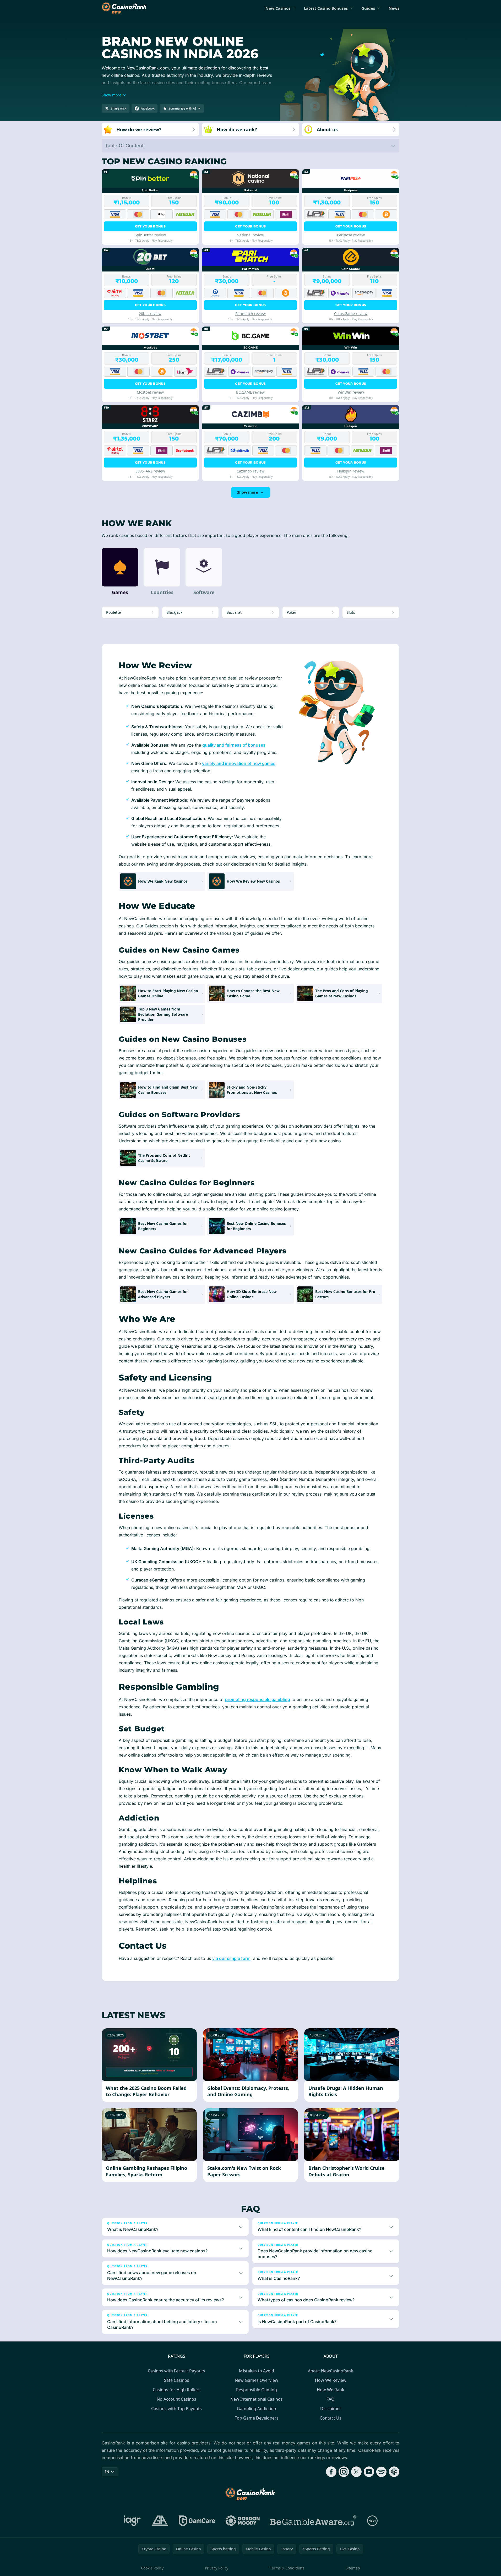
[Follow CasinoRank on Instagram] (344, 2472)
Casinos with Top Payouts (176, 2409)
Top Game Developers (257, 2418)
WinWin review (351, 392)
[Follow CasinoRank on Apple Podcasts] (394, 2472)
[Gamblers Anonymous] (160, 2521)
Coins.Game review (351, 314)
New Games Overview (257, 2380)
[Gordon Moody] (243, 2521)
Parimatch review (250, 314)
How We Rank (331, 2390)
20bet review (150, 314)
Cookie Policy (152, 2568)
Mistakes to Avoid (257, 2371)
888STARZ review (150, 471)
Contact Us (331, 2418)
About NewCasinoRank (331, 2371)
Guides (368, 8)
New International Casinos (257, 2399)
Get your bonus (150, 226)
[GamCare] (197, 2521)
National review (250, 235)
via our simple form (231, 1958)
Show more (247, 492)
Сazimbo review (250, 471)
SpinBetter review (150, 235)
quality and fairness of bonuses (234, 745)
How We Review (331, 2380)
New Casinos (278, 8)
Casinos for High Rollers (177, 2390)
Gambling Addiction (257, 2409)
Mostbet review (150, 392)
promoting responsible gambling (258, 1699)
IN (107, 2472)
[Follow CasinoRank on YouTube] (369, 2472)
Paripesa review (351, 235)
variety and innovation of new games (239, 763)
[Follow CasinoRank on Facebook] (331, 2472)
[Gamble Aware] (313, 2521)
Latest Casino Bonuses (326, 8)
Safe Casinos (177, 2380)
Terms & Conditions (287, 2568)
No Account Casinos (176, 2399)
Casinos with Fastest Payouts (176, 2371)
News (394, 8)
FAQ (331, 2399)
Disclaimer (331, 2409)
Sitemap (353, 2568)
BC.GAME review (250, 392)
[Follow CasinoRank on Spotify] (382, 2472)
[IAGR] (132, 2521)
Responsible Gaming (257, 2390)
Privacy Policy (217, 2568)
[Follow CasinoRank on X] (356, 2472)
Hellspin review (351, 471)
